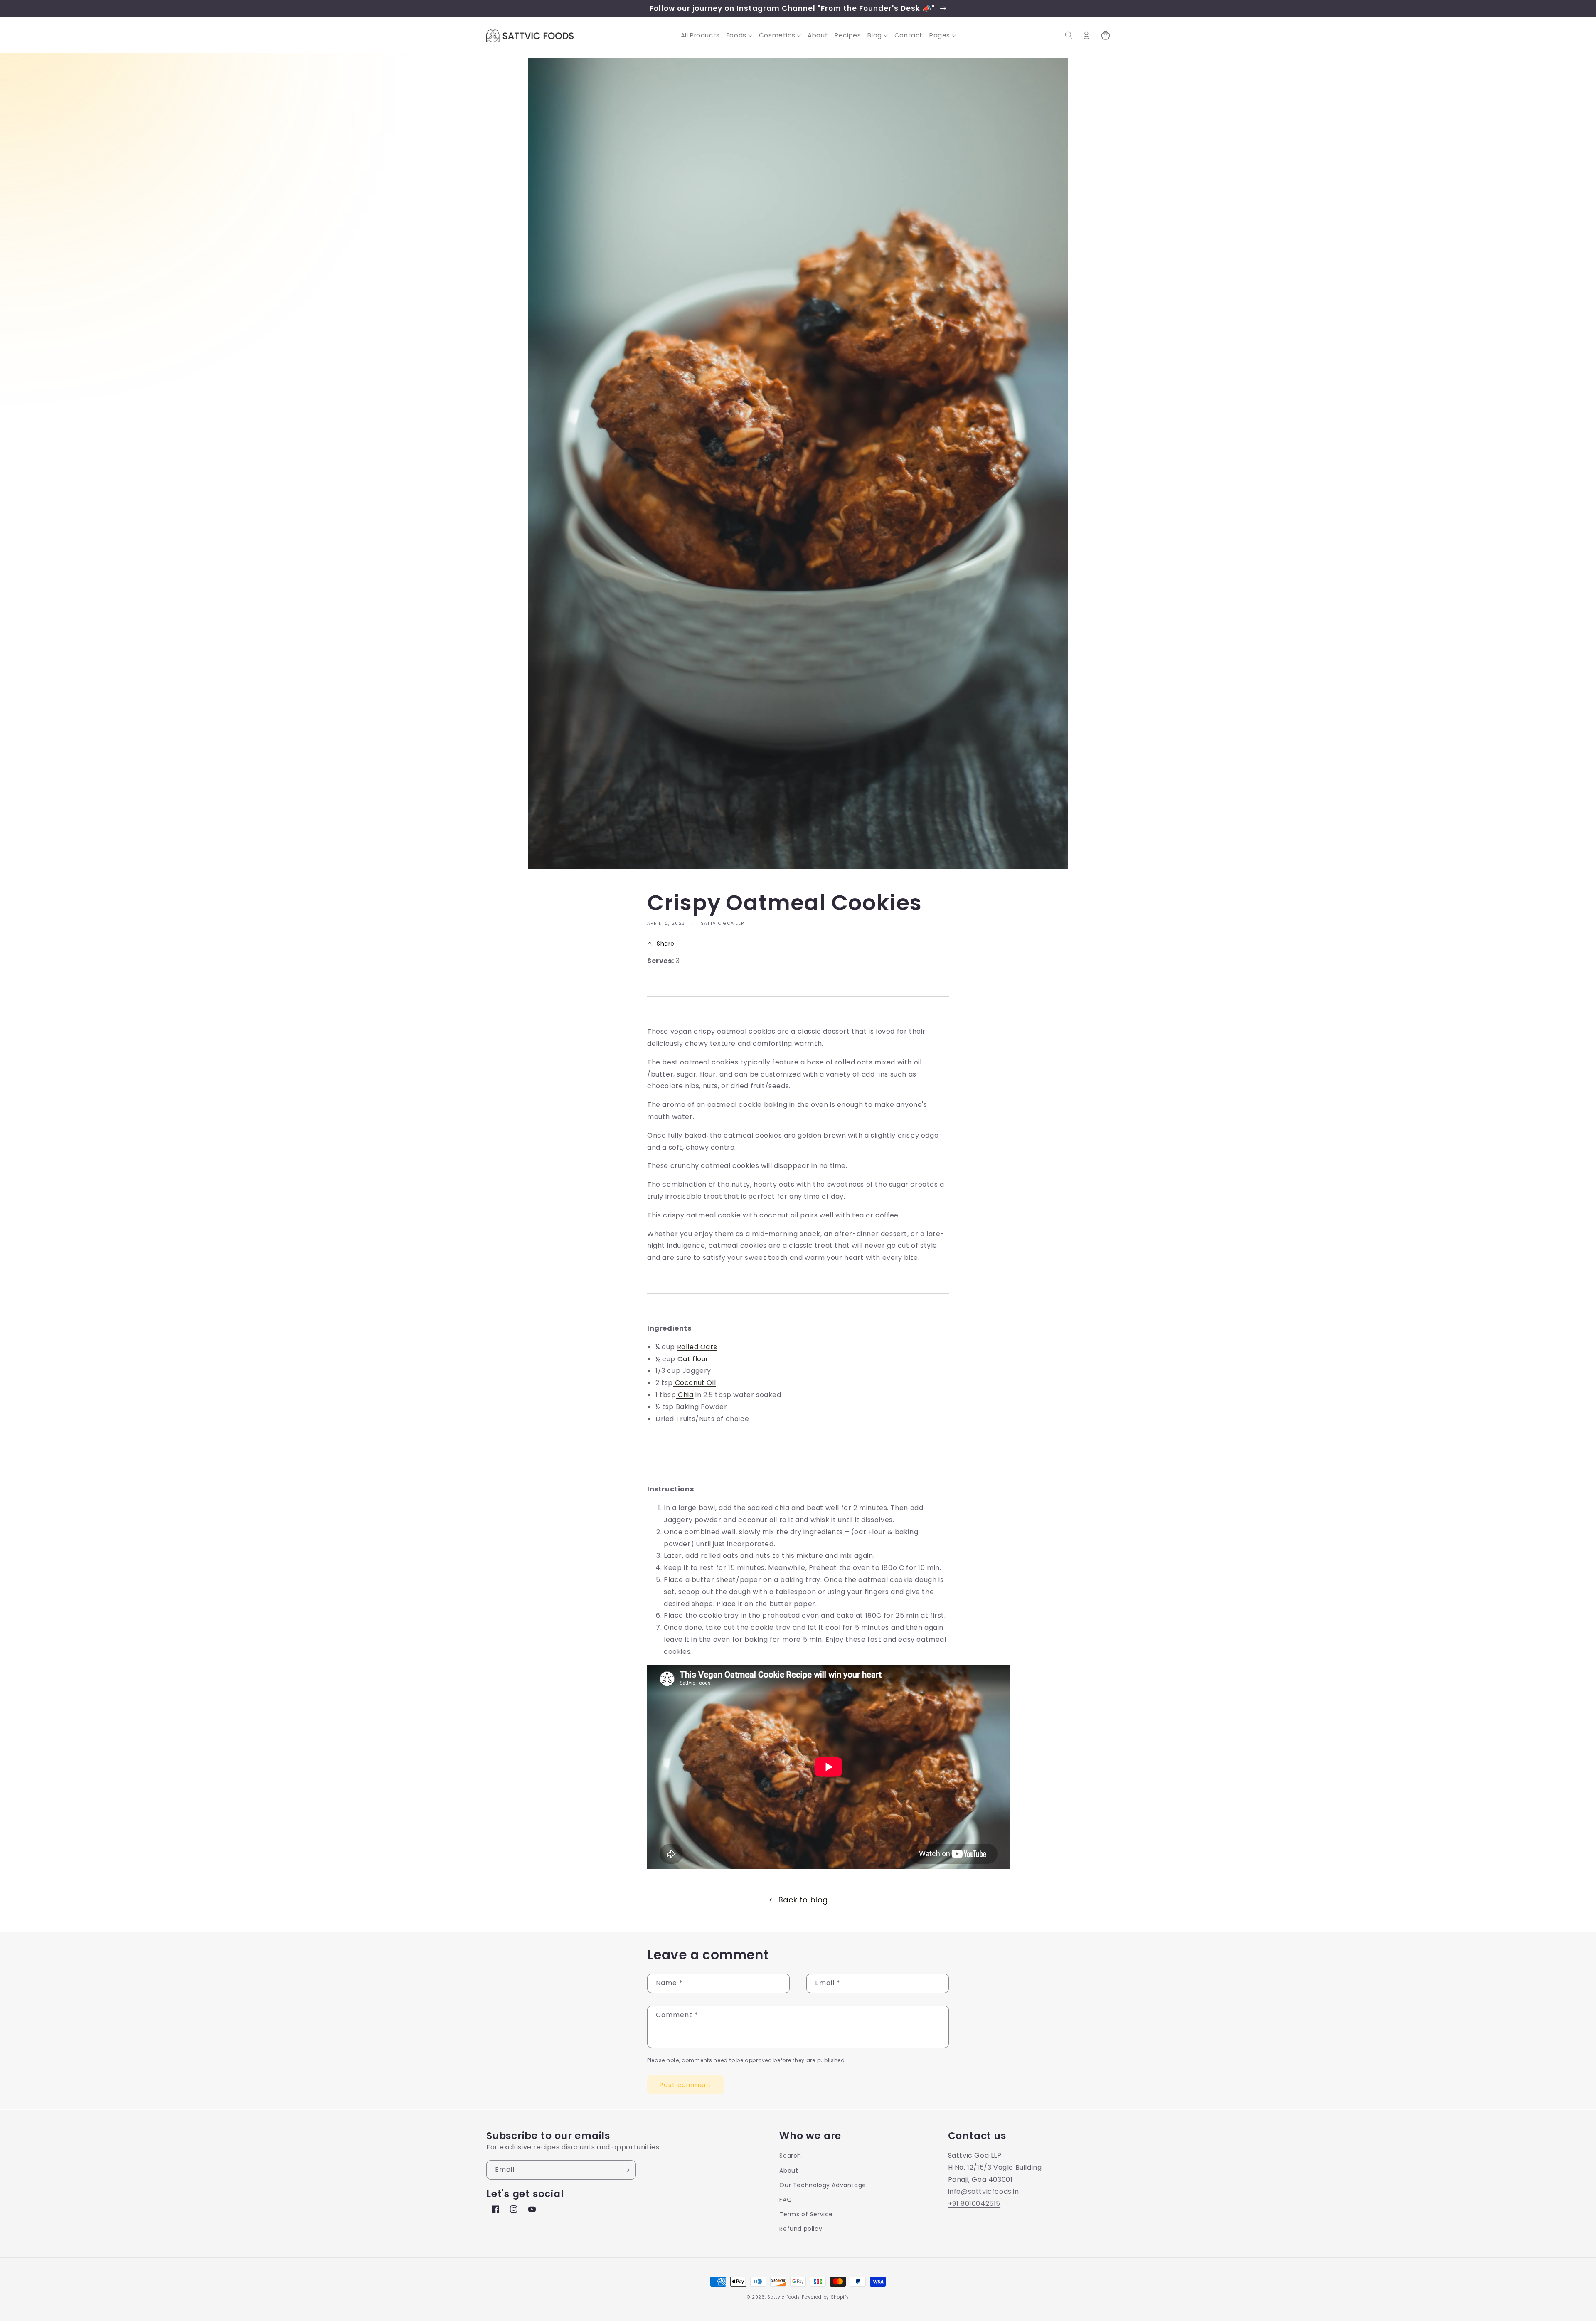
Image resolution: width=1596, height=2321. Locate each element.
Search (790, 2156)
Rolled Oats (697, 1347)
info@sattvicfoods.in (984, 2192)
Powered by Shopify (825, 2297)
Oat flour (693, 1359)
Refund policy (801, 2229)
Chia (685, 1395)
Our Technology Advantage (823, 2185)
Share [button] (666, 944)
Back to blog (803, 1900)
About (789, 2171)
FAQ (786, 2200)
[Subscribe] (626, 2170)
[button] (739, 35)
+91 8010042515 (974, 2204)
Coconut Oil (694, 1383)
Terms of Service (806, 2214)
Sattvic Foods (784, 2297)
